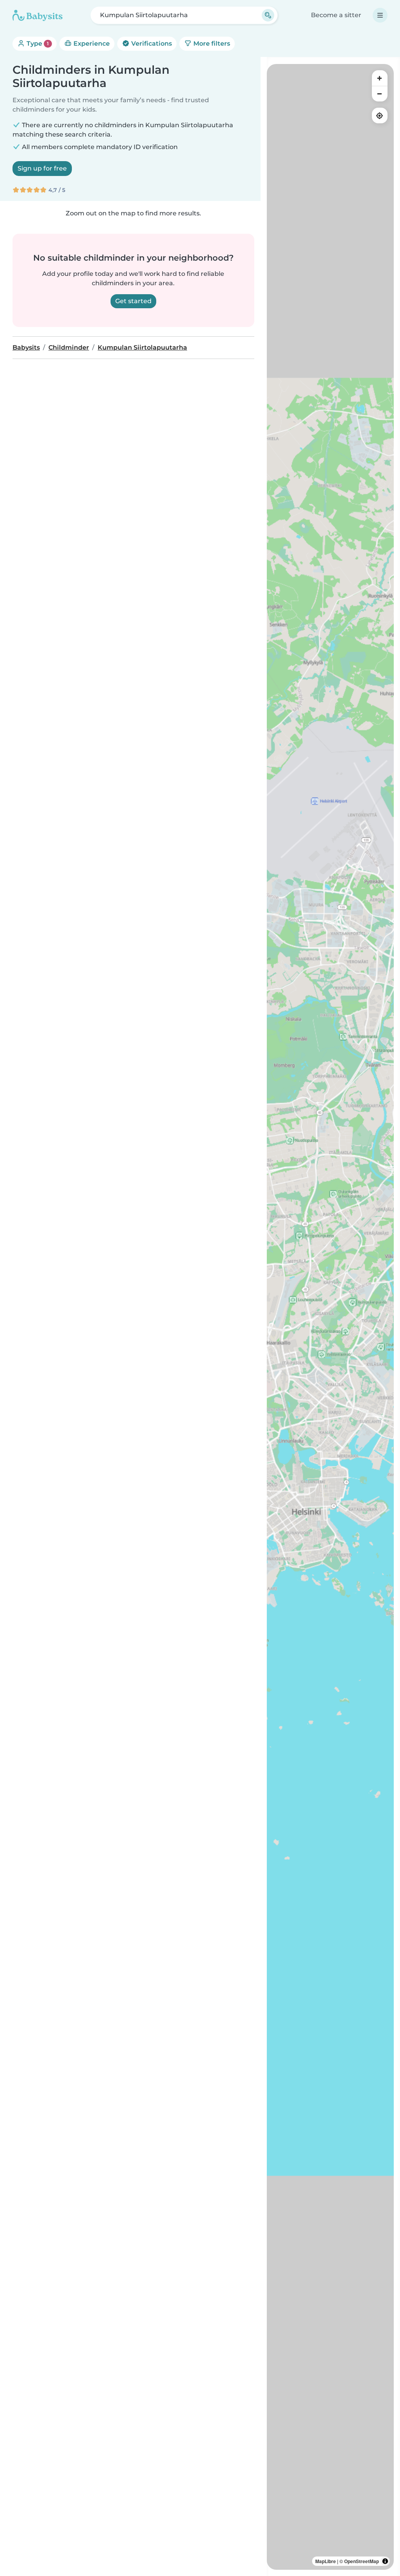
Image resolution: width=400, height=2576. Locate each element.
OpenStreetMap (362, 2561)
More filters (211, 44)
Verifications (151, 44)
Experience (91, 44)
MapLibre (326, 2561)
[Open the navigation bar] (380, 15)
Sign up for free (42, 168)
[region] (330, 1317)
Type (37, 44)
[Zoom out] (380, 94)
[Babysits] (37, 15)
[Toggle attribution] (385, 2561)
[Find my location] (380, 115)
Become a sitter (336, 15)
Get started (133, 301)
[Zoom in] (380, 78)
